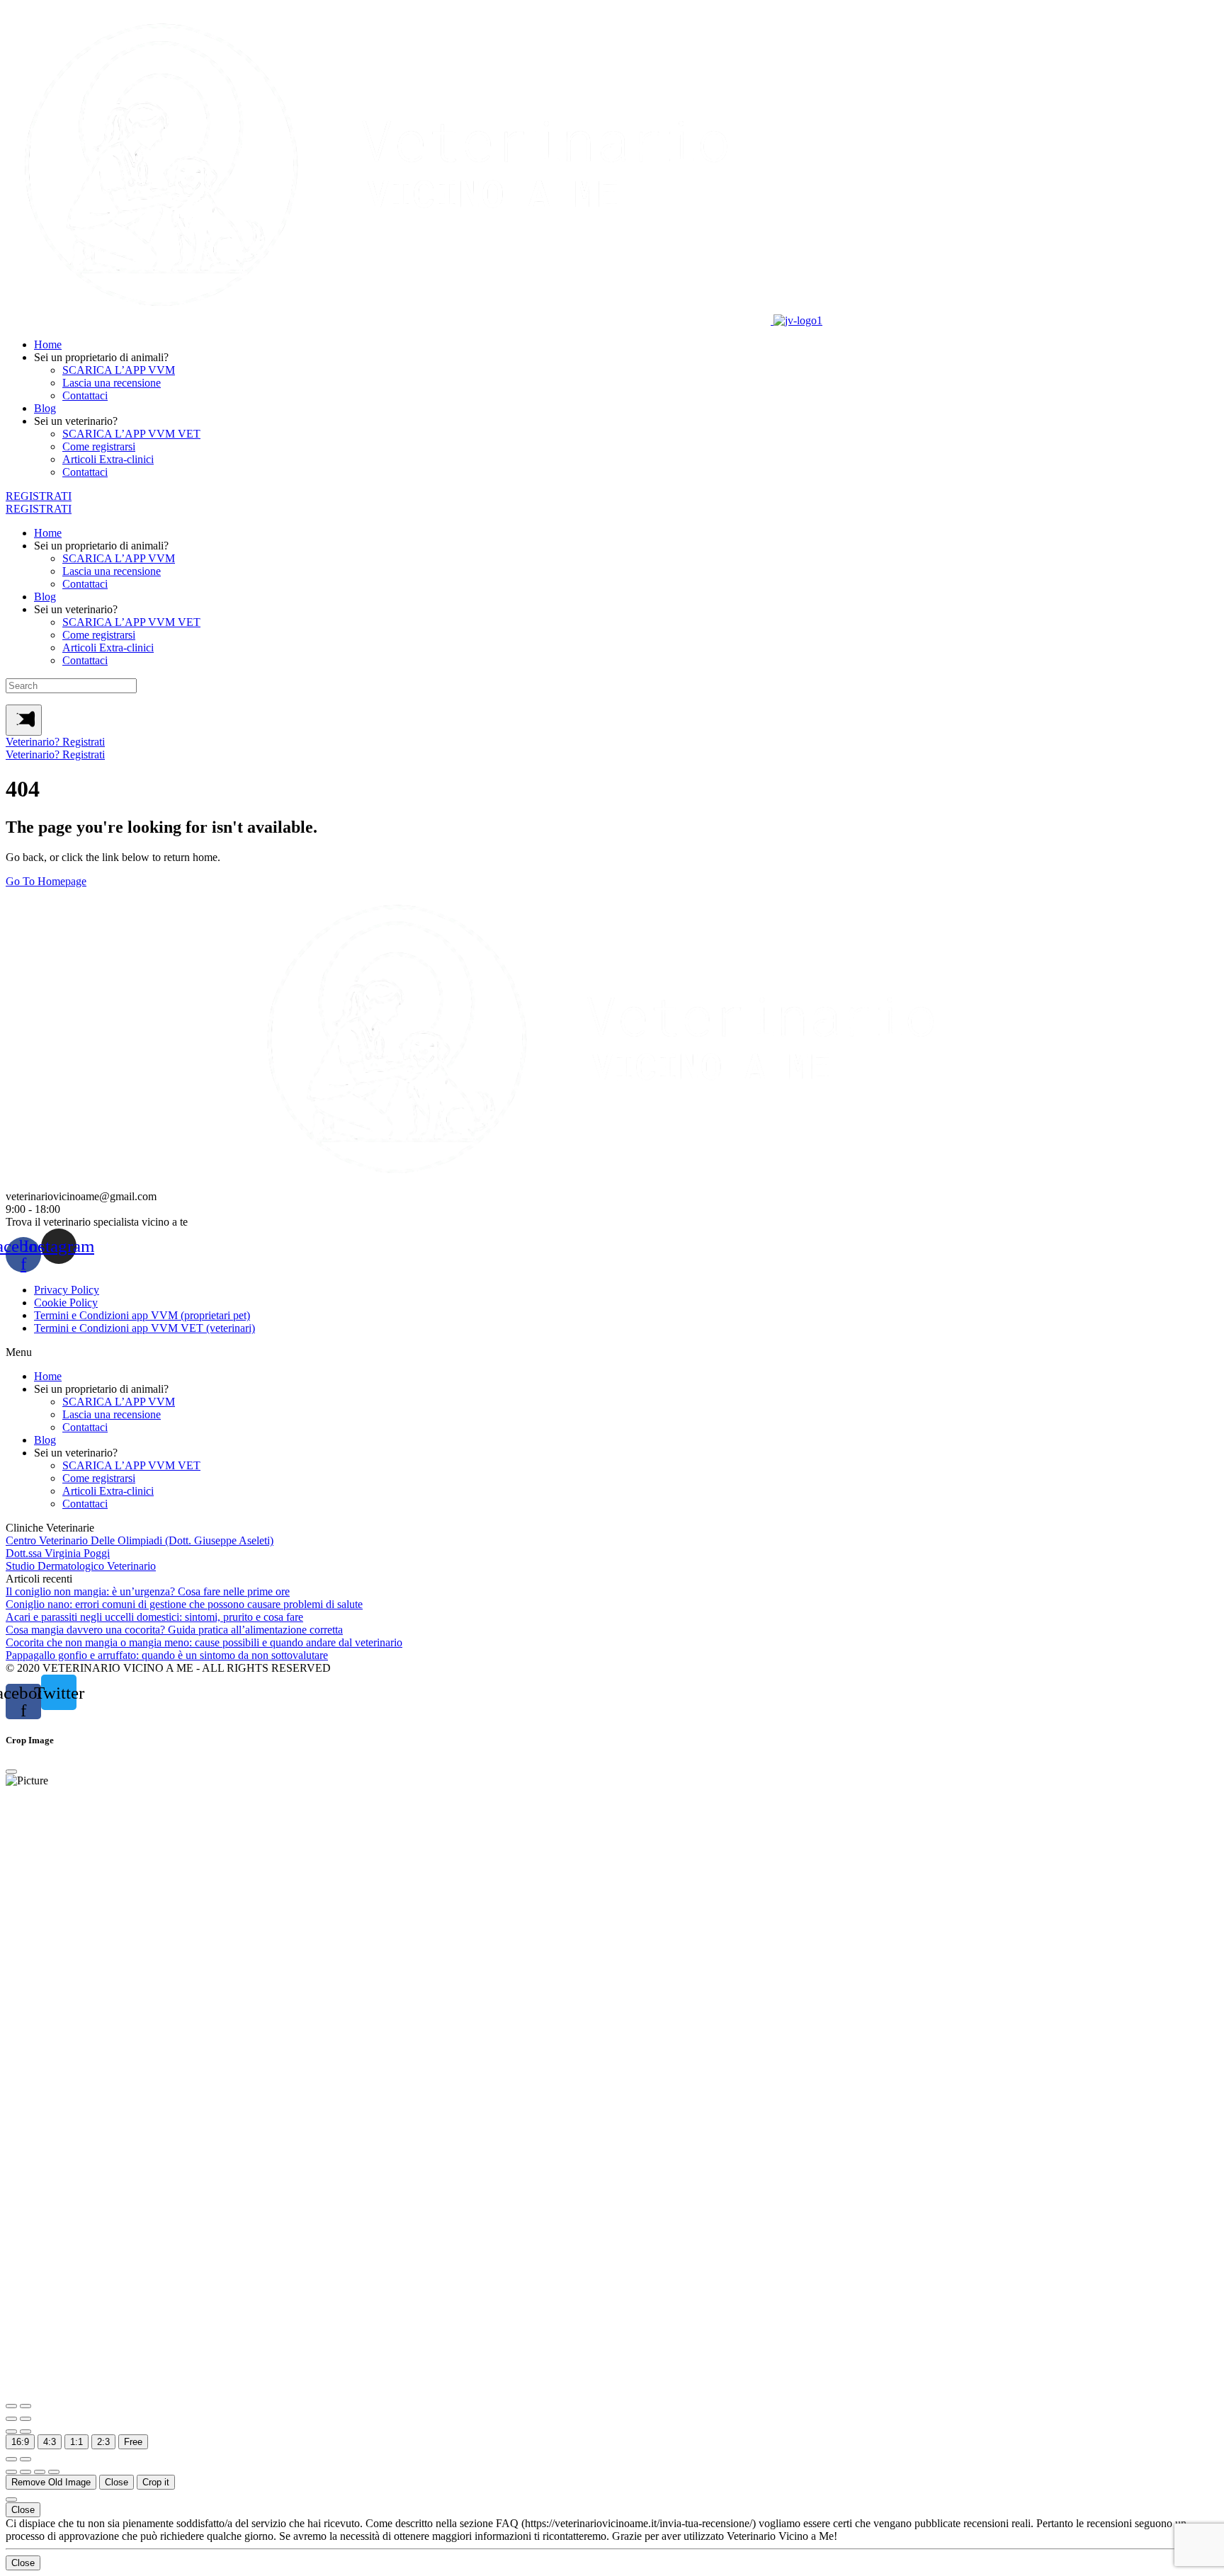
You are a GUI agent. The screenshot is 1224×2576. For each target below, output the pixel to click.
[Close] (11, 1772)
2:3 (103, 2442)
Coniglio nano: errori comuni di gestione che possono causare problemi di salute (184, 1604)
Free (133, 2442)
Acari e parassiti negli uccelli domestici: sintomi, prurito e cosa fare (154, 1617)
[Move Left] (11, 2472)
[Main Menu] (24, 720)
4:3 (50, 2442)
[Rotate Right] (25, 2419)
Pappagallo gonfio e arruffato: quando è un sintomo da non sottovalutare (167, 1655)
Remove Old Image (51, 2482)
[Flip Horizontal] (11, 2432)
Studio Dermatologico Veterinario (81, 1566)
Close (117, 2482)
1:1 (76, 2442)
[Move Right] (25, 2472)
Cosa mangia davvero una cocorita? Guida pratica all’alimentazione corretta (174, 1630)
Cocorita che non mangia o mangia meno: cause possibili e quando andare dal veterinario (204, 1642)
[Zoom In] (11, 2406)
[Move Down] (54, 2472)
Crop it (156, 2482)
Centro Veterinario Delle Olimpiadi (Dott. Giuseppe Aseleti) (140, 1540)
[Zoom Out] (25, 2406)
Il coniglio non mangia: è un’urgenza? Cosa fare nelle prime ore (148, 1591)
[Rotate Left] (11, 2419)
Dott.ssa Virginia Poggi (58, 1553)
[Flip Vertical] (25, 2432)
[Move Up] (40, 2472)
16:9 (20, 2442)
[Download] (25, 2459)
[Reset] (11, 2459)
